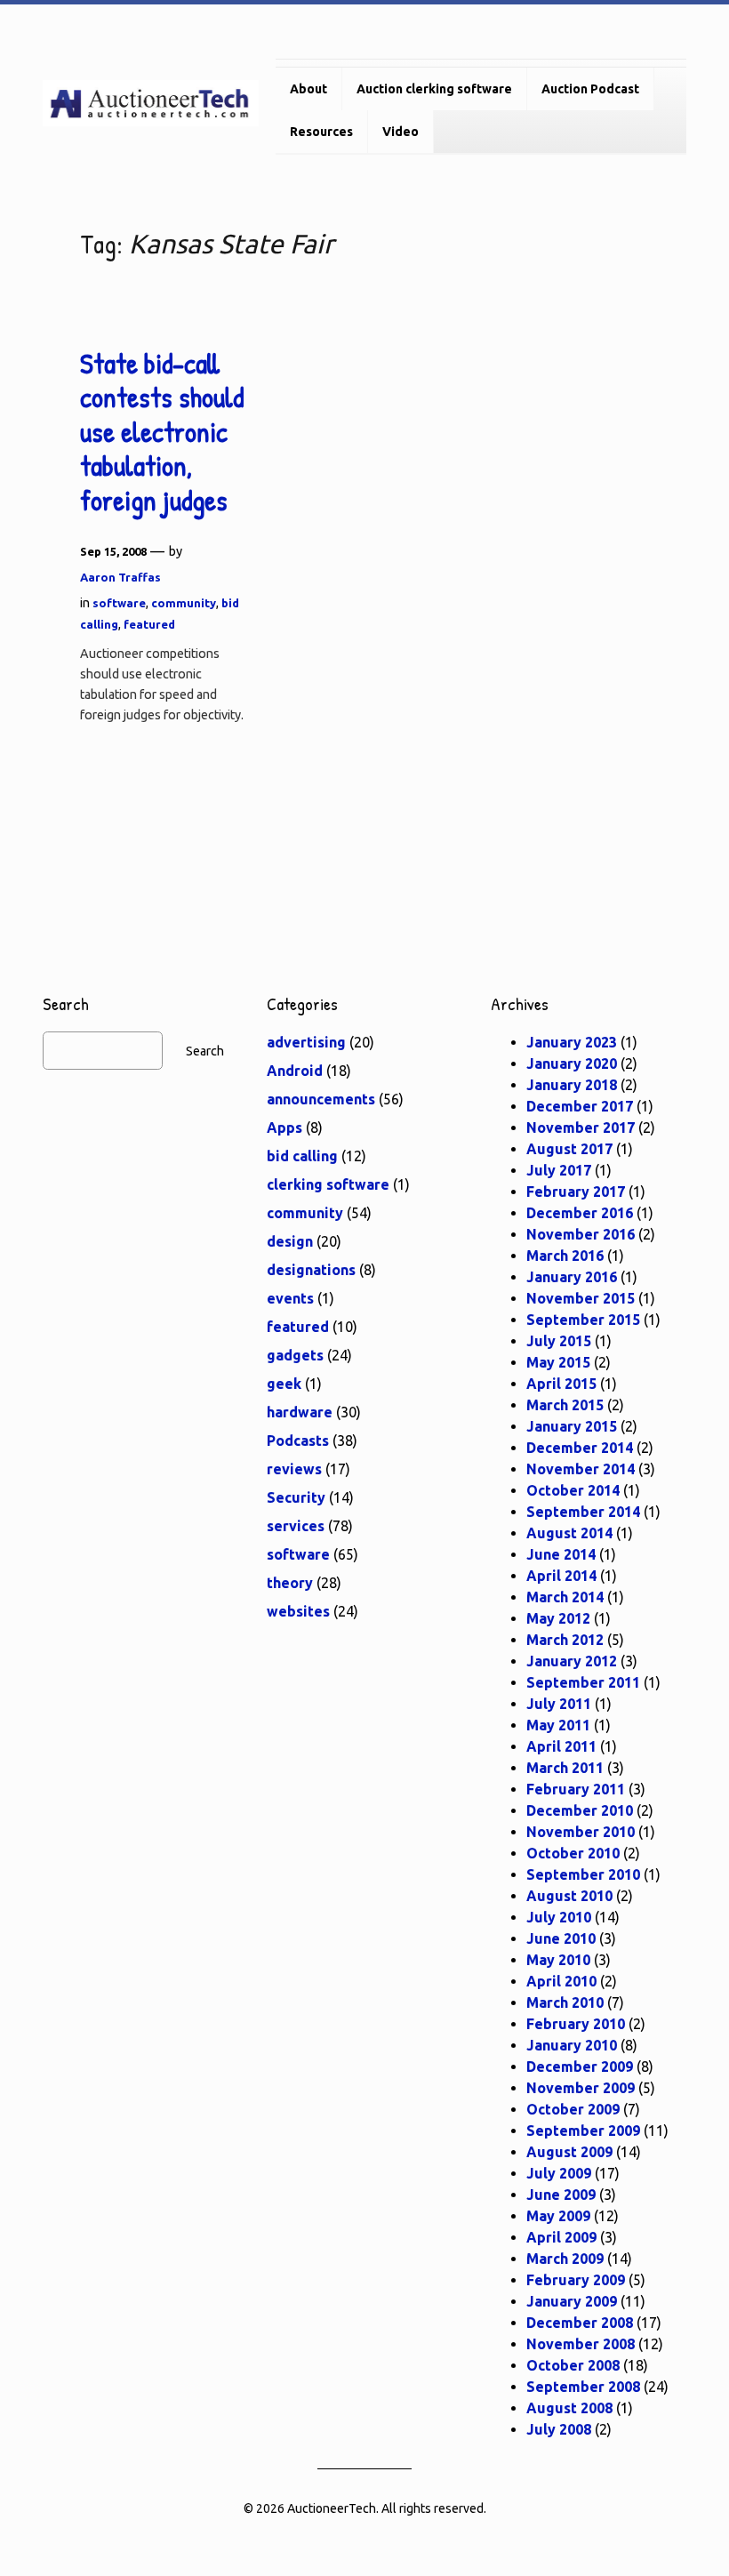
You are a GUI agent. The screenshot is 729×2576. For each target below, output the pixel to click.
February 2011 (576, 1789)
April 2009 (561, 2237)
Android (295, 1071)
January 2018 (572, 1085)
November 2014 (581, 1469)
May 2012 (558, 1618)
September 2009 (583, 2131)
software (119, 603)
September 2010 (583, 1874)
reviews (294, 1469)
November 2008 (581, 2344)
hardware (300, 1412)
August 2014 (569, 1533)
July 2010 (559, 1917)
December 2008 (580, 2323)
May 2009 (558, 2216)
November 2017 (581, 1128)
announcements (321, 1099)
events (290, 1298)
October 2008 (573, 2365)
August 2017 (569, 1149)
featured (149, 624)
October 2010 (573, 1853)
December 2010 (580, 1810)
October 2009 (573, 2109)
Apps (284, 1128)
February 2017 (576, 1192)
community (184, 603)
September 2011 (583, 1682)
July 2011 (559, 1704)
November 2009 (581, 2088)
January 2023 (572, 1042)
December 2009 (580, 2066)
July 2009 (559, 2173)
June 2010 (561, 1938)
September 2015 (583, 1320)
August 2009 (569, 2152)
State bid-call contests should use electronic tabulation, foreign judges (162, 432)
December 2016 (580, 1213)
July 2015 (559, 1341)
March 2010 (565, 2002)
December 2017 (580, 1106)
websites (298, 1611)
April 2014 (561, 1576)
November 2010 (581, 1832)
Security (296, 1497)
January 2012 (572, 1661)
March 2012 (565, 1640)
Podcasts (298, 1440)
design (290, 1241)
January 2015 (572, 1426)
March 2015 (565, 1405)
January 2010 (572, 2045)
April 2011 (561, 1746)
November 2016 (581, 1234)
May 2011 (558, 1725)
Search (205, 1051)
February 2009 (576, 2280)
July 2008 (559, 2429)
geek (284, 1384)
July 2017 (559, 1170)
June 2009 (561, 2195)
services (296, 1526)
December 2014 (580, 1448)
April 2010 (561, 1981)
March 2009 (565, 2259)
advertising (306, 1042)
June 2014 (561, 1554)
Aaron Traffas (120, 577)
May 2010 (558, 1960)
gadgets (295, 1355)
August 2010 (569, 1896)
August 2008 (569, 2408)
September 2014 (583, 1512)
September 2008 (583, 2387)
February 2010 (576, 2024)
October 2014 (573, 1490)
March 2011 (565, 1768)
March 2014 (565, 1597)
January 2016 (572, 1277)
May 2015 (558, 1362)
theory (290, 1583)
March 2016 (565, 1256)
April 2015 (561, 1384)
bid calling (302, 1156)
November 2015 (581, 1298)
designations (311, 1270)
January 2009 (572, 2301)
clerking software (328, 1184)
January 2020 (572, 1063)
